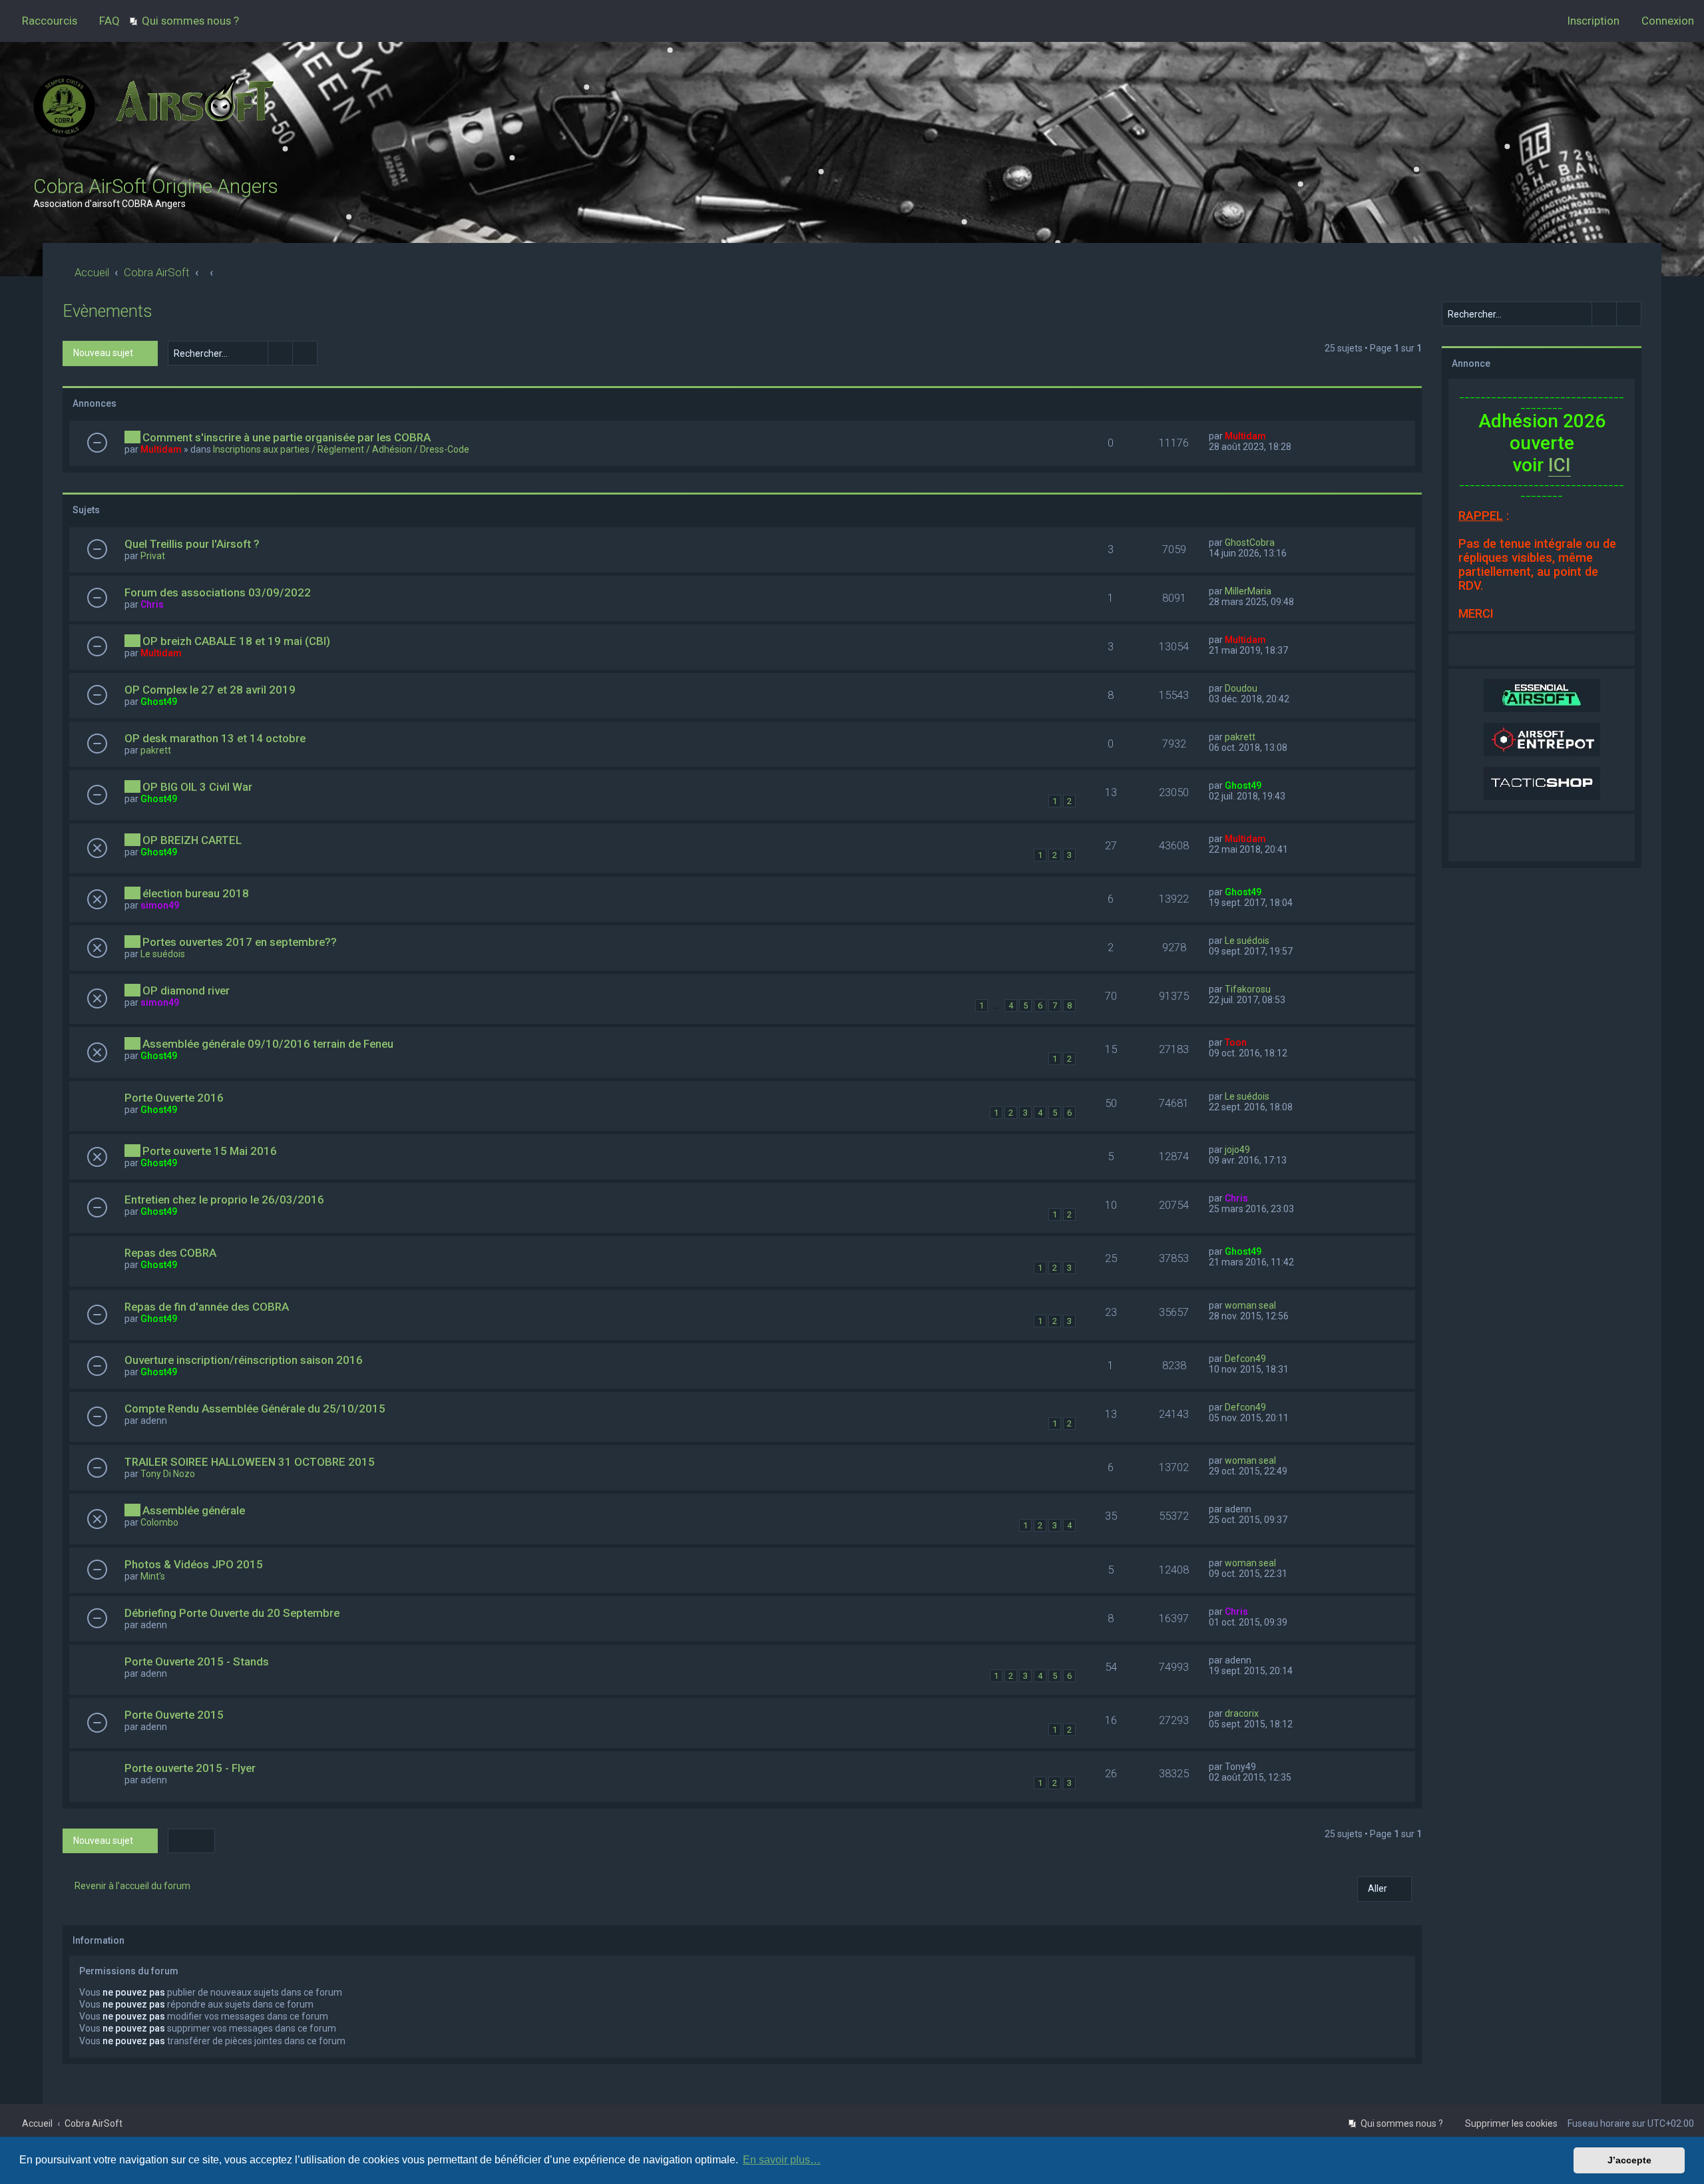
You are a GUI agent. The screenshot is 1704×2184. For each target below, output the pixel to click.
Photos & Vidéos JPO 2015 (194, 1564)
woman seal (1250, 1305)
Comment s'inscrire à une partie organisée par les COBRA (287, 437)
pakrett (156, 750)
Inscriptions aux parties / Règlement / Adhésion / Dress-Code (341, 449)
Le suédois (163, 954)
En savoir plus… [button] (782, 2160)
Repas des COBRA (170, 1253)
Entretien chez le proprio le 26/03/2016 (224, 1200)
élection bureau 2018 (196, 893)
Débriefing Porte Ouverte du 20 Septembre (232, 1613)
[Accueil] (156, 115)
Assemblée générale (194, 1510)
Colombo (159, 1522)
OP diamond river (186, 990)
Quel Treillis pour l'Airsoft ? (192, 544)
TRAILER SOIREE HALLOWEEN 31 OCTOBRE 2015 (250, 1462)
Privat (153, 556)
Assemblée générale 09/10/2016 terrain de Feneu (268, 1044)
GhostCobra (1250, 543)
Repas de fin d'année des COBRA (207, 1307)
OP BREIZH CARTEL (192, 840)
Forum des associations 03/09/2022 (218, 592)
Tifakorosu (1248, 989)
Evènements (107, 311)
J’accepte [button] (1629, 2160)
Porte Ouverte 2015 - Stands (197, 1661)
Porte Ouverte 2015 (174, 1715)
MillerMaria (1248, 591)
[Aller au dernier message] (1272, 436)
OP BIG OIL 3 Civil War (197, 787)
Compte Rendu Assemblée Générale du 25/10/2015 (255, 1409)
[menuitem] (104, 21)
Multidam (161, 449)
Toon (1236, 1042)
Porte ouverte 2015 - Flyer (190, 1768)
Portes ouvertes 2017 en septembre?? (240, 942)
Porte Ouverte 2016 (174, 1098)
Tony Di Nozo (168, 1474)
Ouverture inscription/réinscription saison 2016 (244, 1360)
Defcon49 (1245, 1359)
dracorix (1242, 1713)
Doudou (1241, 688)
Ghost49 (159, 702)
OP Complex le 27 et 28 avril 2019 (210, 690)
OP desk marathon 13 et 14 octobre (215, 738)
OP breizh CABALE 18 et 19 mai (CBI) (236, 641)
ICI (1560, 465)
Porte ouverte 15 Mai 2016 (210, 1151)
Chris (152, 604)
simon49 (160, 905)
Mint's (153, 1576)
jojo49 (1237, 1150)
